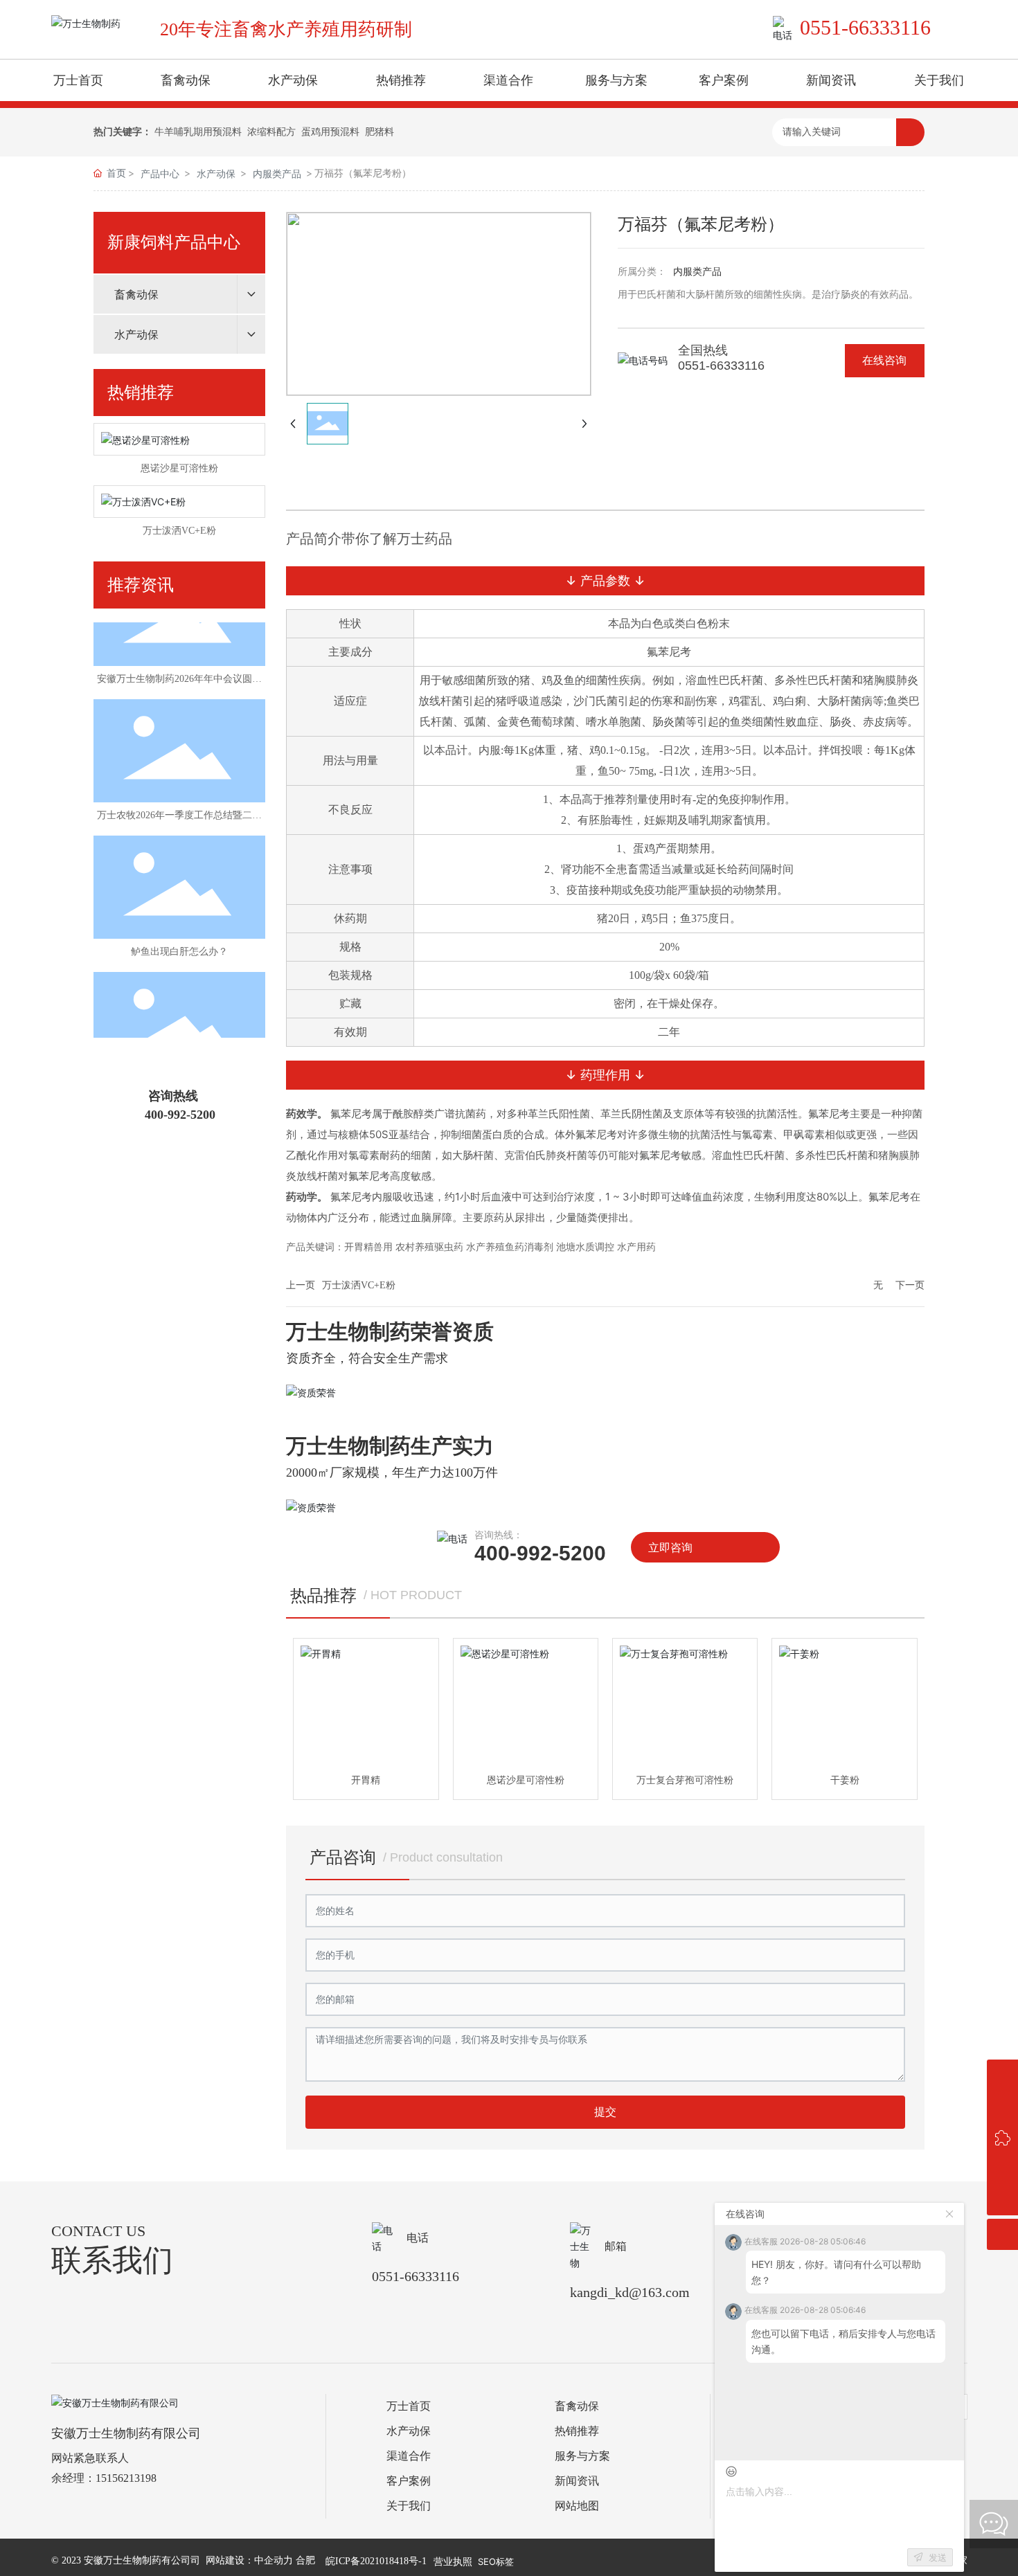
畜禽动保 (577, 2406)
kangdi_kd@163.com (630, 2292)
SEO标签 (496, 2561)
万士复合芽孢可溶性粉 (685, 1780)
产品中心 (160, 173)
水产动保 (216, 173)
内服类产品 (277, 173)
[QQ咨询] (1002, 2075)
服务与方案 (582, 2456)
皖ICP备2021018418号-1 (376, 2561)
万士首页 (409, 2406)
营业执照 (453, 2561)
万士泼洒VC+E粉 (179, 531)
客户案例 (409, 2481)
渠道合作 (409, 2456)
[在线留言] (1002, 2137)
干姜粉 (845, 1780)
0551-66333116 (865, 27)
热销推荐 (577, 2431)
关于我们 (409, 2506)
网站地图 (577, 2506)
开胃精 (366, 1780)
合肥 (305, 2560)
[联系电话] (1002, 2106)
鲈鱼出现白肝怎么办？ (179, 936)
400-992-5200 (180, 1115)
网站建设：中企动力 (249, 2560)
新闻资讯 (577, 2481)
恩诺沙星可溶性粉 (179, 468)
